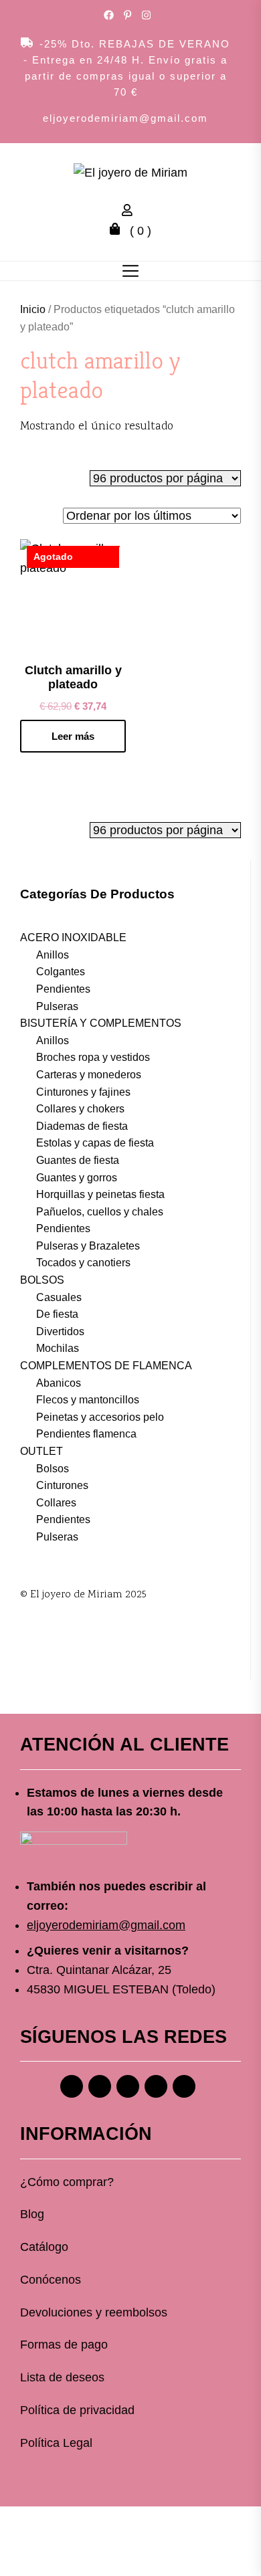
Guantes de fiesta (78, 1160)
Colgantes (61, 972)
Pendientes (63, 989)
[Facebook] (72, 2086)
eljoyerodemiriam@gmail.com (125, 118)
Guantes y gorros (77, 1178)
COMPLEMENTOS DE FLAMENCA (106, 1366)
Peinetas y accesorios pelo (100, 1417)
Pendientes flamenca (86, 1434)
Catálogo (44, 2247)
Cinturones (62, 1485)
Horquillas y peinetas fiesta (100, 1194)
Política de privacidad (77, 2410)
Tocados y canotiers (83, 1263)
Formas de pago (64, 2345)
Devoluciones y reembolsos (94, 2312)
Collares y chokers (80, 1109)
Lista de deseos (62, 2377)
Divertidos (60, 1331)
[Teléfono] (156, 2086)
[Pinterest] (128, 2086)
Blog (32, 2214)
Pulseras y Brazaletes (88, 1246)
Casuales (59, 1297)
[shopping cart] (118, 231)
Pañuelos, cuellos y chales (100, 1212)
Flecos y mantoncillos (88, 1400)
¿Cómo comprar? (67, 2182)
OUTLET (41, 1451)
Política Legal (56, 2443)
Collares (56, 1503)
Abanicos (59, 1383)
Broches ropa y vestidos (93, 1057)
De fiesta (57, 1314)
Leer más (73, 736)
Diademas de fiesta (82, 1126)
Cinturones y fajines (83, 1092)
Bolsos (53, 1469)
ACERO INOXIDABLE (73, 937)
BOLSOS (42, 1280)
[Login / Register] (130, 212)
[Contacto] (184, 2086)
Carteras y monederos (89, 1075)
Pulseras (57, 1006)
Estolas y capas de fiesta (95, 1143)
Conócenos (51, 2280)
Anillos (53, 955)
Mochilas (58, 1348)
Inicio (33, 309)
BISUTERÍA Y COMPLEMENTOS (101, 1023)
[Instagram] (100, 2086)
